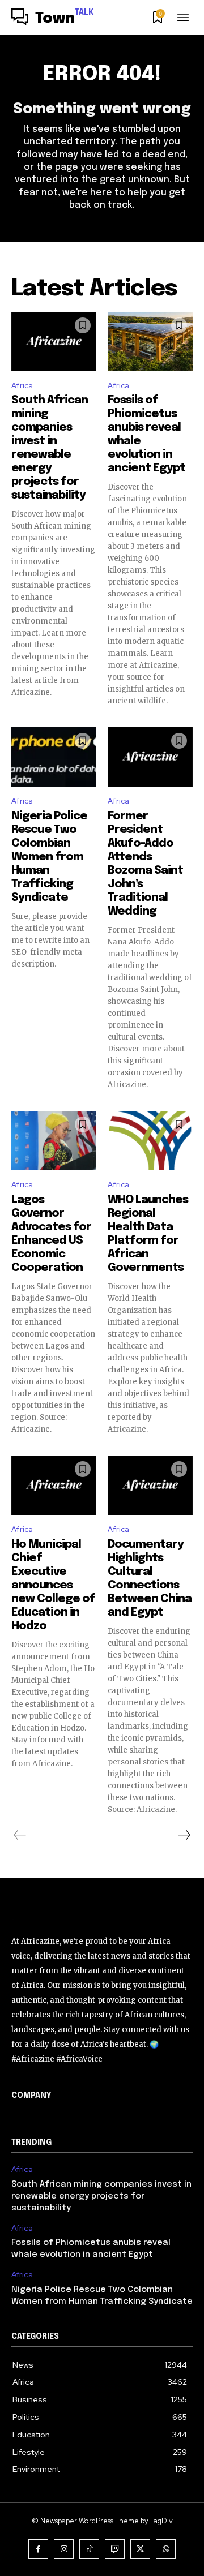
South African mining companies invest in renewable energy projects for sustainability (101, 2196)
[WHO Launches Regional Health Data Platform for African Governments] (150, 1141)
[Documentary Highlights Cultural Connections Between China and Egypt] (150, 1485)
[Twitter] (140, 2549)
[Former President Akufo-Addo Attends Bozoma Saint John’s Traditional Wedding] (150, 757)
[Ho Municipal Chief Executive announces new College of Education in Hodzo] (54, 1485)
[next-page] (184, 1835)
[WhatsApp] (166, 2549)
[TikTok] (89, 2549)
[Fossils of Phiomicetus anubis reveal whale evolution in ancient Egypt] (150, 342)
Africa (22, 386)
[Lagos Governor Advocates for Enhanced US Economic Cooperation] (54, 1141)
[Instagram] (64, 2549)
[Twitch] (115, 2549)
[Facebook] (38, 2549)
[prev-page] (20, 1835)
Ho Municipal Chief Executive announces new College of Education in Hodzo (53, 1585)
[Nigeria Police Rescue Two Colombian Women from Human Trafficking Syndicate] (54, 757)
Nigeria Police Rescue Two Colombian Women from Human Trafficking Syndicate (49, 857)
